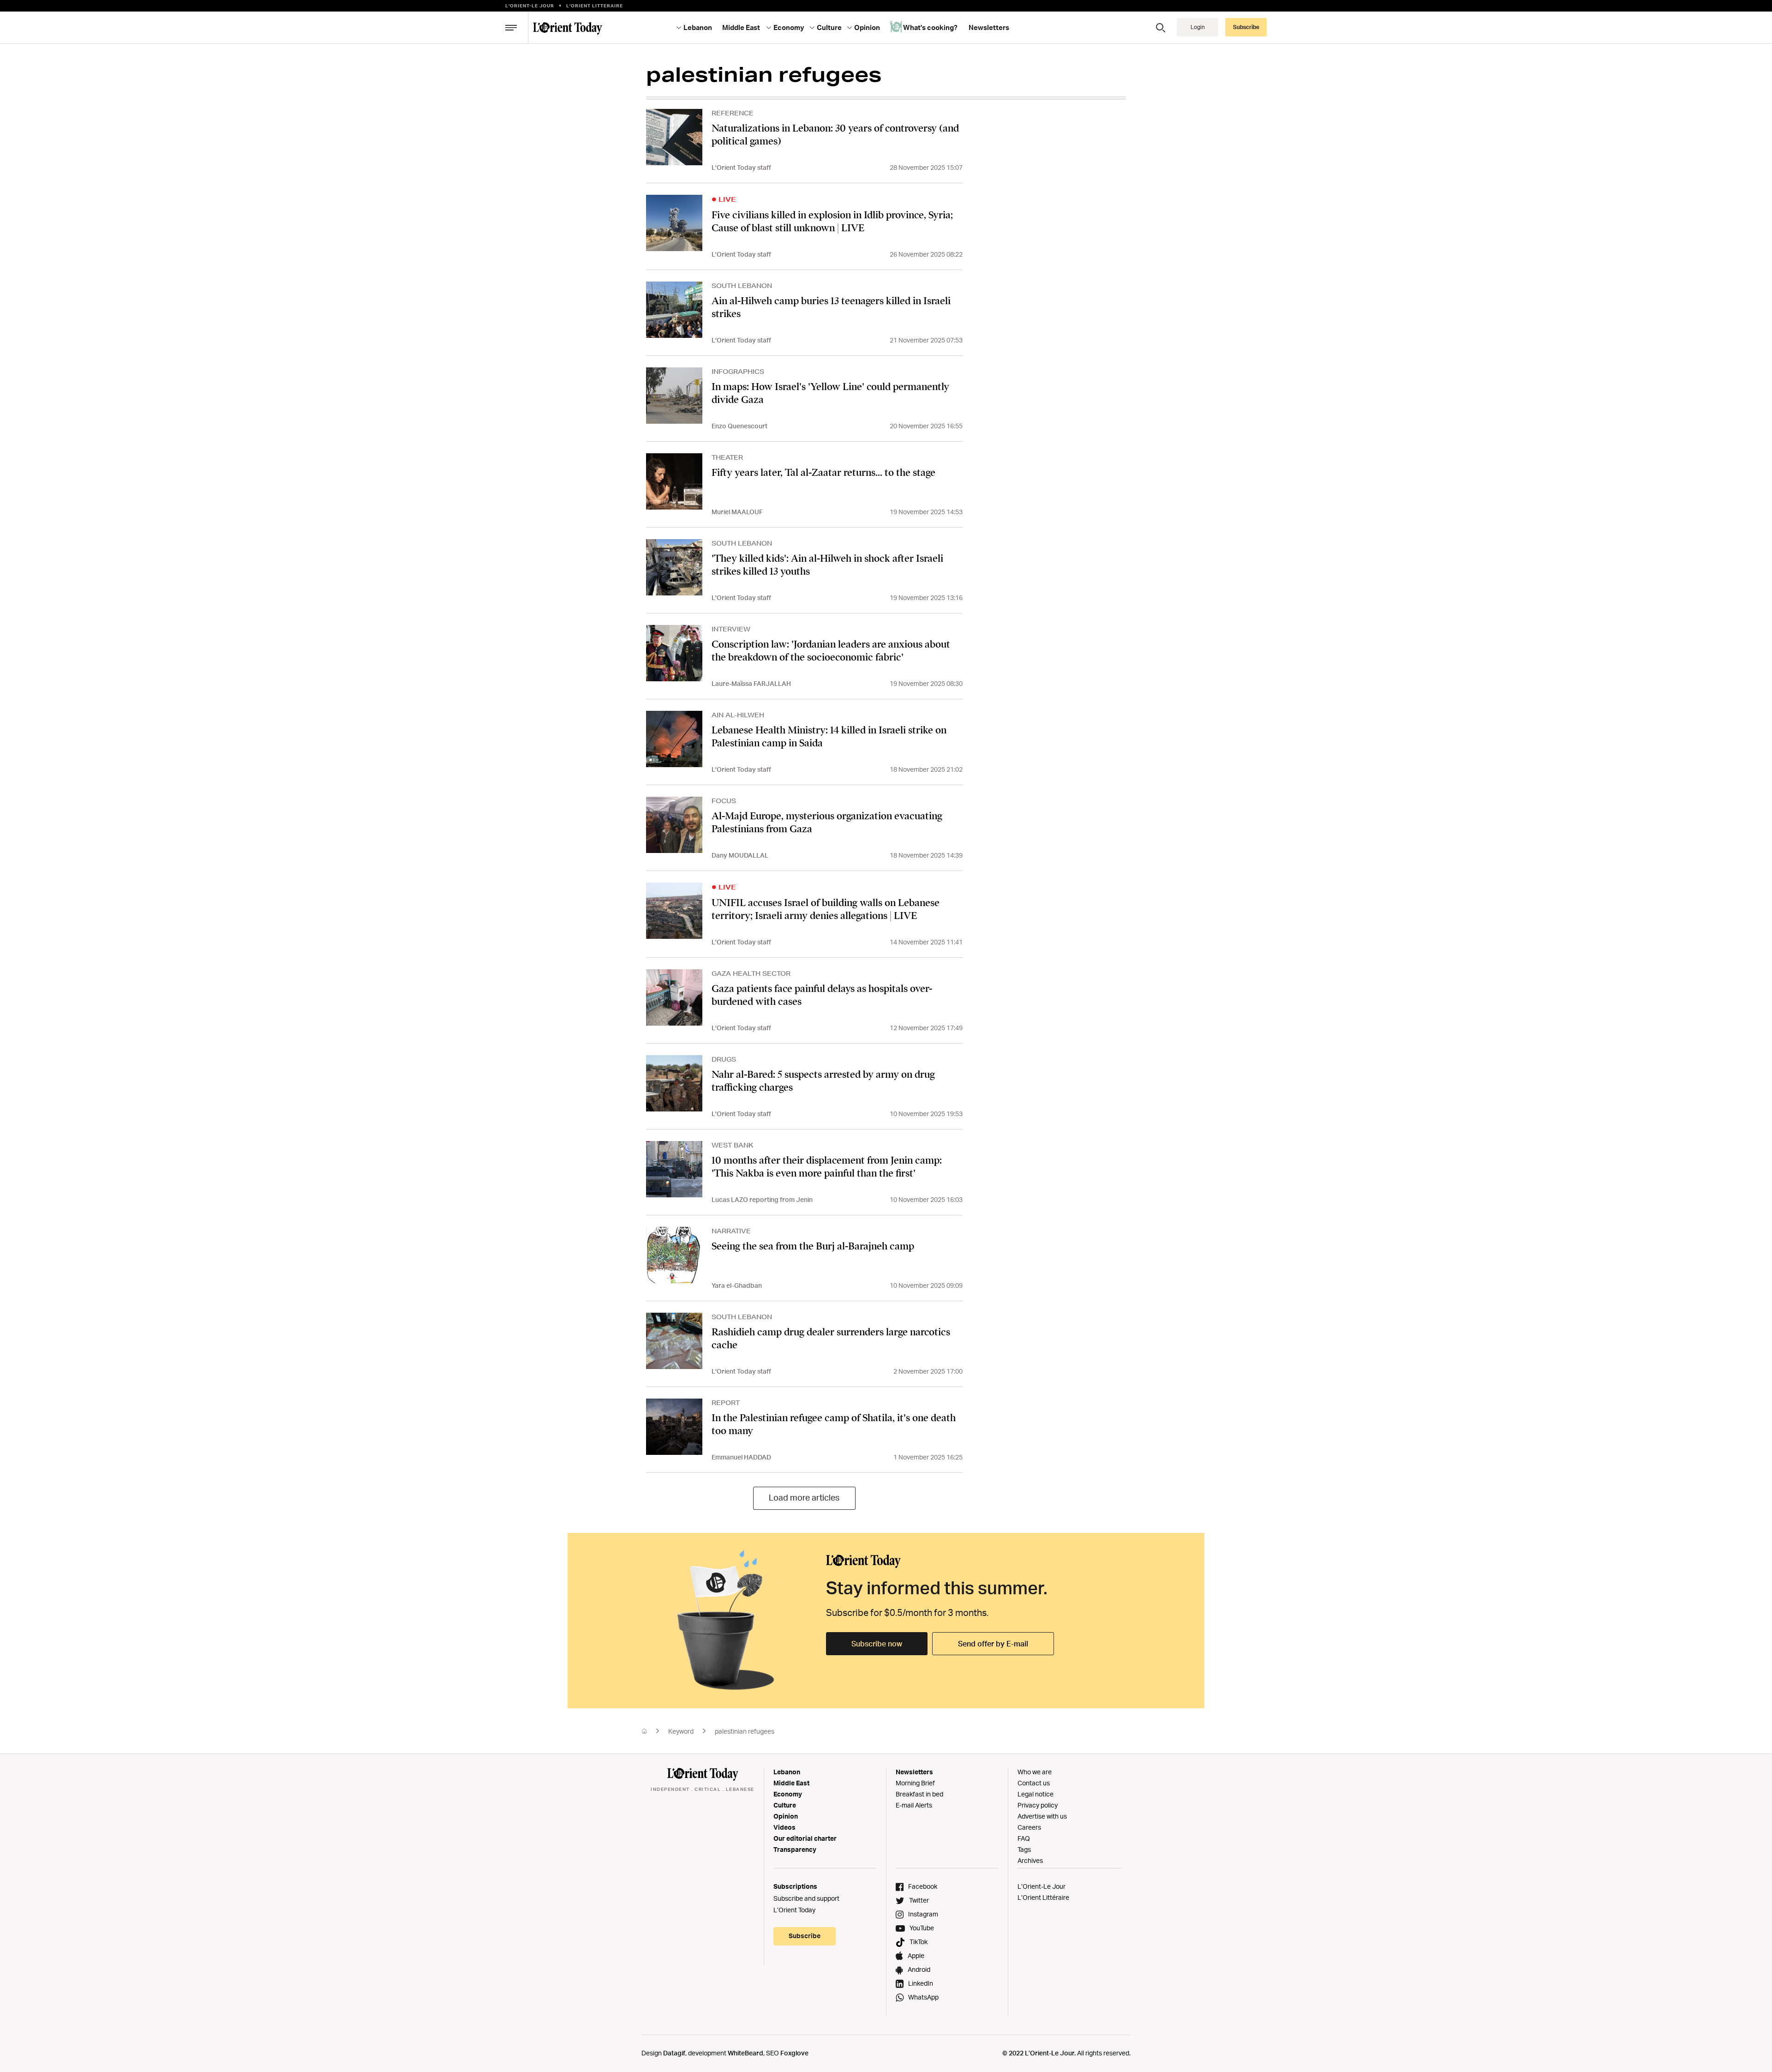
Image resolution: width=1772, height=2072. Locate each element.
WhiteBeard (745, 2053)
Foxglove (794, 2053)
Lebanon (787, 1772)
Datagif (674, 2053)
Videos (784, 1827)
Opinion (786, 1816)
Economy (788, 1794)
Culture (785, 1805)
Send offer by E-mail (993, 1644)
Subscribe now (877, 1644)
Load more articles (804, 1497)
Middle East (791, 1783)
